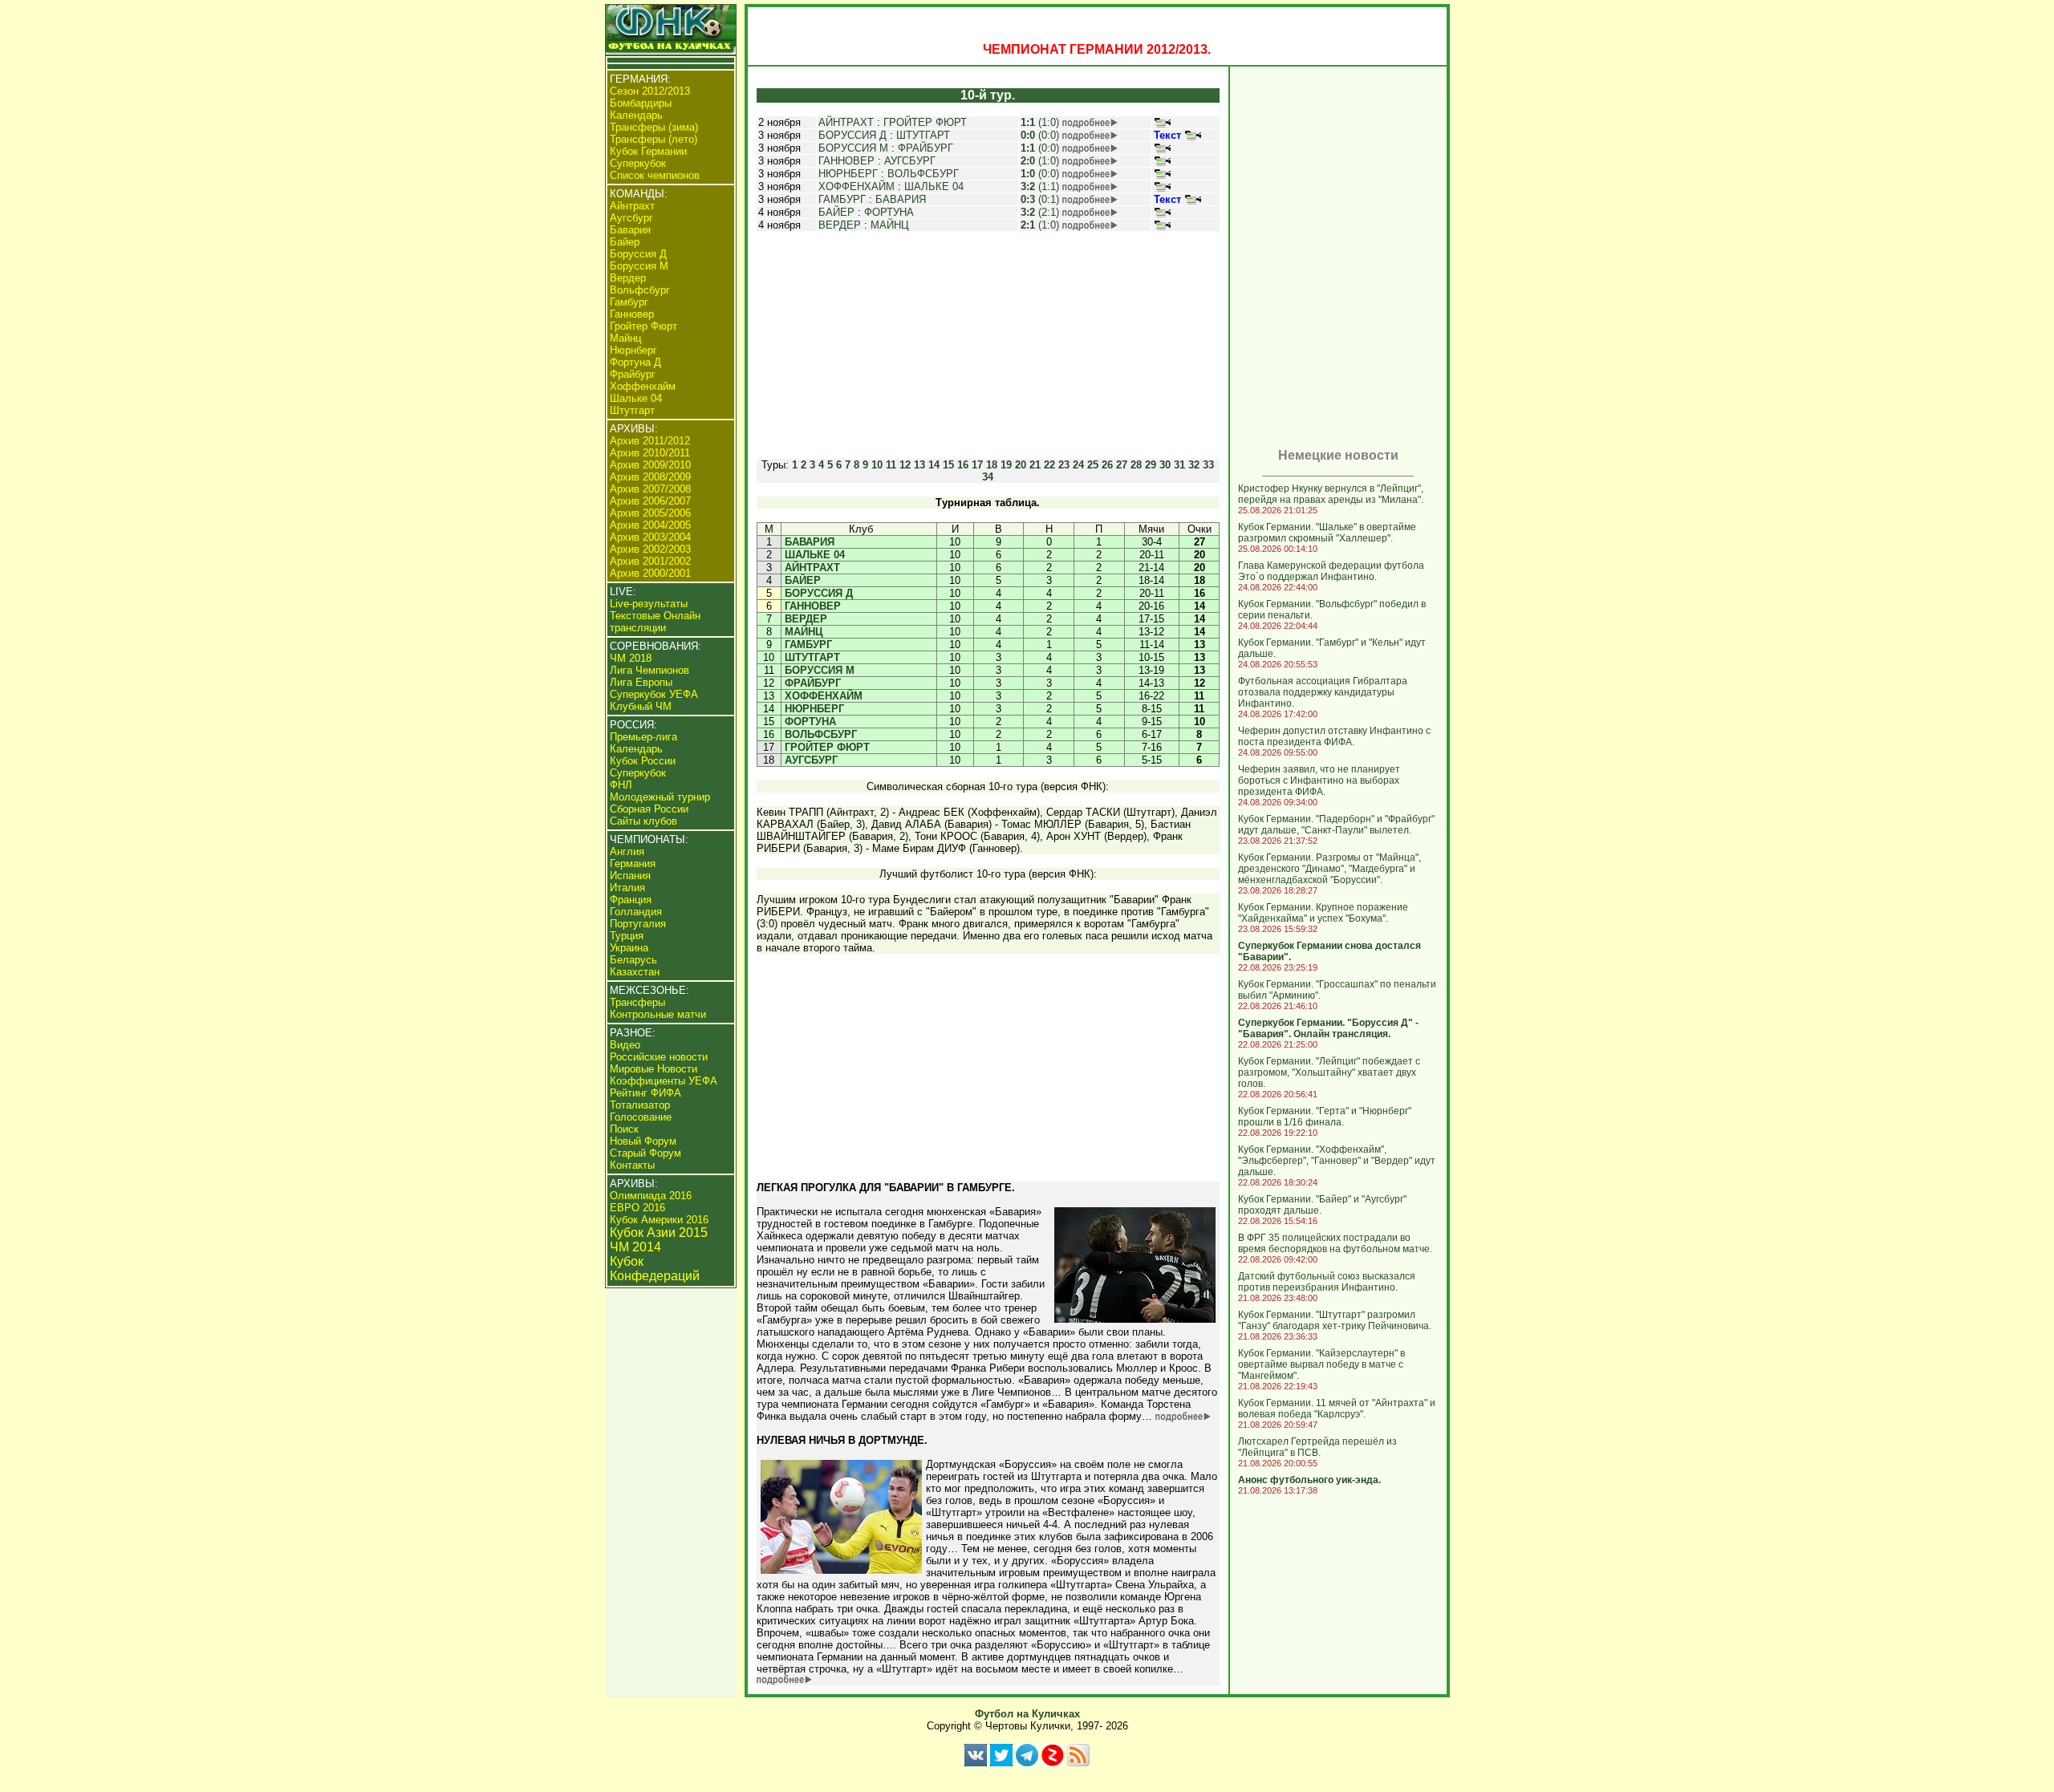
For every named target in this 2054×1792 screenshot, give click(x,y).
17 (977, 465)
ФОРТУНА (889, 212)
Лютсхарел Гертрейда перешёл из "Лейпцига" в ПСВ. (1317, 1447)
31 (1179, 465)
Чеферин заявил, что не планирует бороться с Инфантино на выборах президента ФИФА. (1319, 780)
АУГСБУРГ (910, 161)
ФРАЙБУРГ (926, 148)
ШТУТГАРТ (923, 135)
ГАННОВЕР (846, 161)
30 (1165, 465)
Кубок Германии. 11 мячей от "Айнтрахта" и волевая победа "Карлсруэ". (1337, 1409)
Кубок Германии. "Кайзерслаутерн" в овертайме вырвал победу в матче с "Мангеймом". (1321, 1364)
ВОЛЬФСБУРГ (923, 174)
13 (919, 465)
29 (1151, 465)
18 (992, 465)
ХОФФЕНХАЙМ (857, 186)
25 (1093, 465)
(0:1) (1040, 199)
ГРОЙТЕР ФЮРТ (925, 122)
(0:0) (1040, 135)
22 (1049, 465)
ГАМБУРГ (842, 199)
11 (891, 465)
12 (905, 465)
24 (1078, 465)
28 (1136, 465)
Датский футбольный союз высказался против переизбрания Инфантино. (1327, 1282)
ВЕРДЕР (840, 225)
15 (948, 465)
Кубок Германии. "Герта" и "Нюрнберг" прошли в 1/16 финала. (1325, 1117)
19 (1006, 465)
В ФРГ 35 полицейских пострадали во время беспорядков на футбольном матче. (1335, 1243)
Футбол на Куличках (1027, 1714)
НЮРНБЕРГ (848, 174)
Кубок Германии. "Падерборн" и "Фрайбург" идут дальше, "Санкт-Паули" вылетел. (1336, 825)
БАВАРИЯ (901, 199)
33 (1208, 465)
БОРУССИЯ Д (852, 135)
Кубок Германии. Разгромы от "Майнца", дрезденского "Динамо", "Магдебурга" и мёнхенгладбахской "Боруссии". (1329, 869)
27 (1122, 465)
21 (1035, 465)
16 (963, 465)
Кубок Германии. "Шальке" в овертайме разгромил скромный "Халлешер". (1327, 533)
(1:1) (1040, 186)
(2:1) (1040, 212)
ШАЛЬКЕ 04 (934, 186)
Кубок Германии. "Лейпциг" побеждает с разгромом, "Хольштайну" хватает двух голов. (1329, 1072)
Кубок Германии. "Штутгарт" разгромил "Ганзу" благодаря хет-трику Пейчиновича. (1335, 1320)
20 (1021, 465)
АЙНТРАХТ (846, 122)
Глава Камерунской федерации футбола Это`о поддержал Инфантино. (1331, 571)
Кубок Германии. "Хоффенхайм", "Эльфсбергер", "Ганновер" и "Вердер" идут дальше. (1337, 1161)
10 (877, 465)
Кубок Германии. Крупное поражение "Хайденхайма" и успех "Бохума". (1323, 913)
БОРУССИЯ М (853, 148)
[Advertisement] (988, 345)
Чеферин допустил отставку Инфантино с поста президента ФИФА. (1334, 736)
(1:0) (1040, 122)
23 (1064, 465)
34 (988, 477)
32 (1194, 465)
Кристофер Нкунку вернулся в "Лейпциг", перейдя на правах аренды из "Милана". (1331, 494)
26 (1107, 465)
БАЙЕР (836, 212)
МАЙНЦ (890, 225)
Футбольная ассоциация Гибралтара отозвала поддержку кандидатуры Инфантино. (1323, 692)
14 (934, 465)
